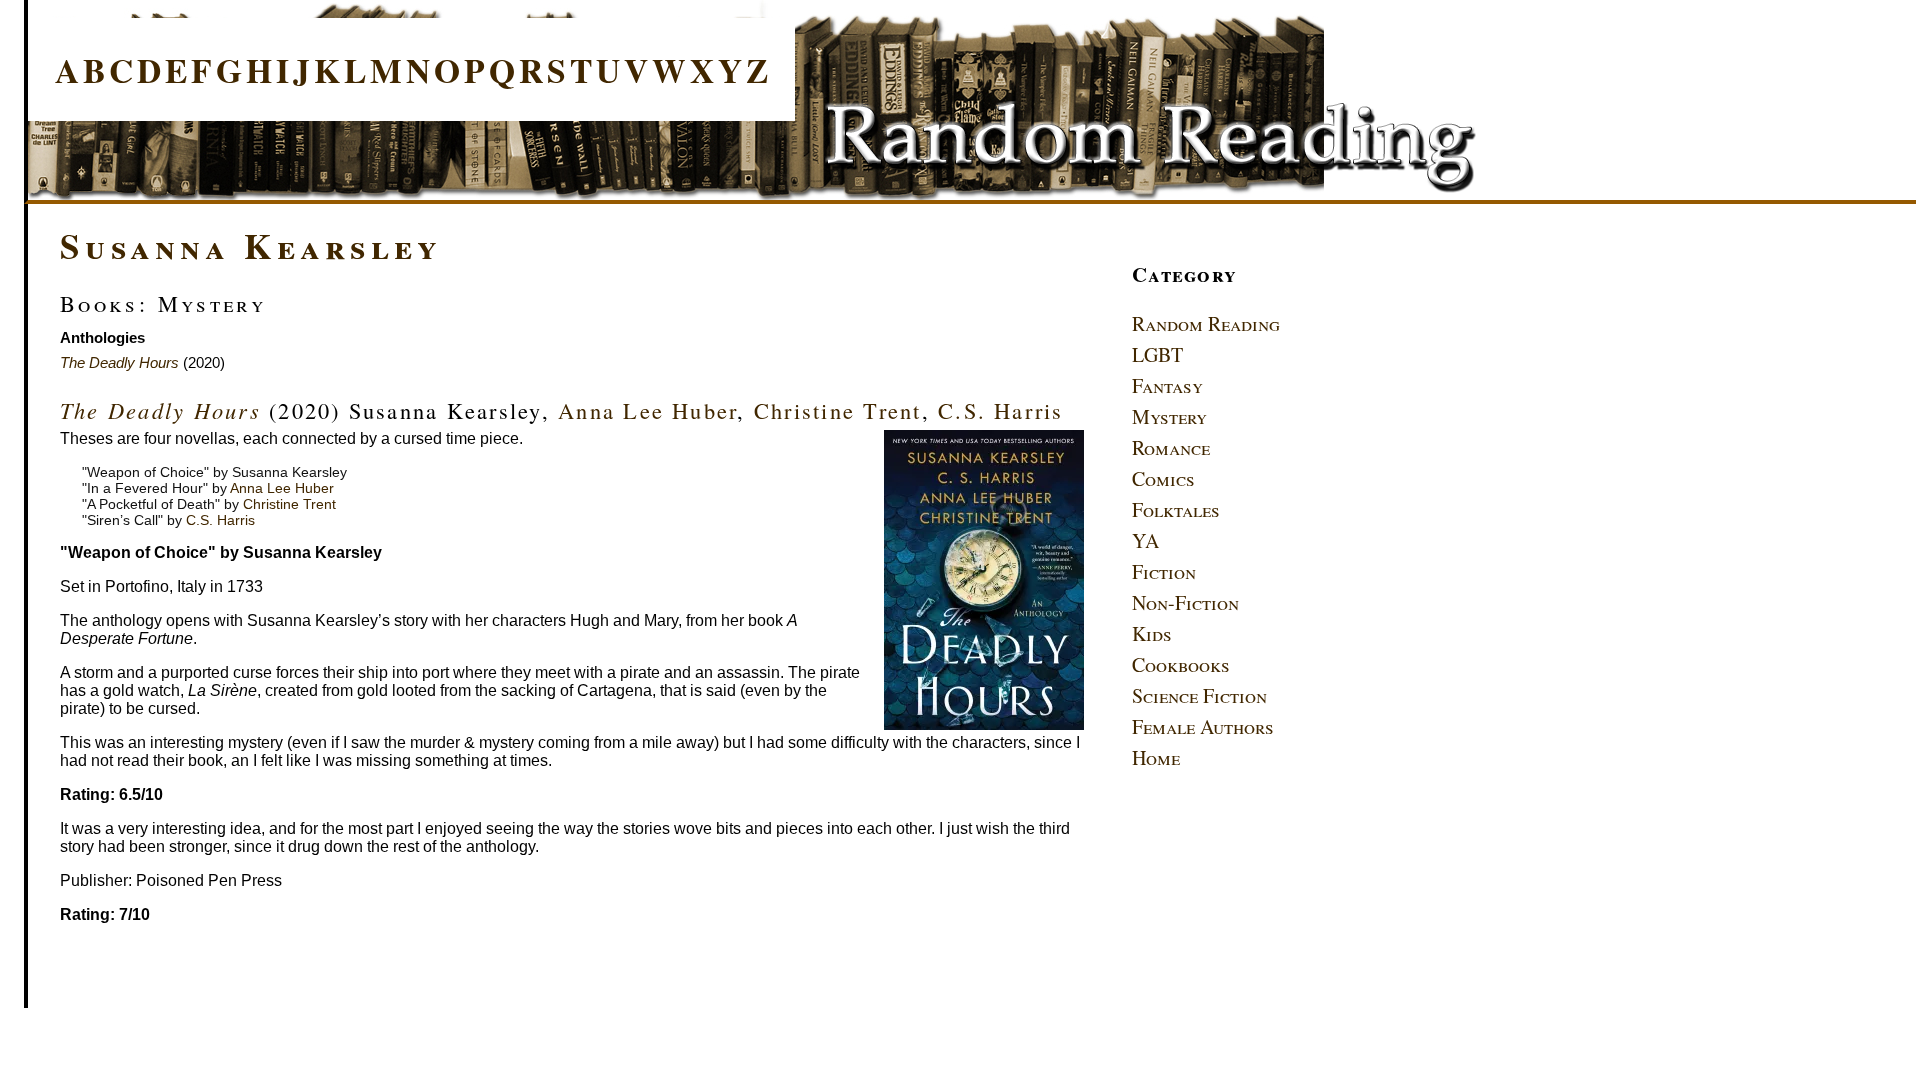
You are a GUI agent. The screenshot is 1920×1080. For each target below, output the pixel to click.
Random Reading (1206, 323)
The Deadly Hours (119, 362)
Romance (1171, 447)
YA (1145, 540)
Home (1156, 757)
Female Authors (1203, 726)
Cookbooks (1181, 664)
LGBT (1157, 354)
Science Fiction (1199, 695)
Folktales (1176, 509)
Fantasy (1167, 385)
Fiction (1164, 571)
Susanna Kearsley (251, 245)
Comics (1163, 478)
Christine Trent (838, 410)
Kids (1152, 633)
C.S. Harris (1001, 410)
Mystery (1169, 416)
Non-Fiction (1185, 602)
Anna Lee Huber (647, 410)
